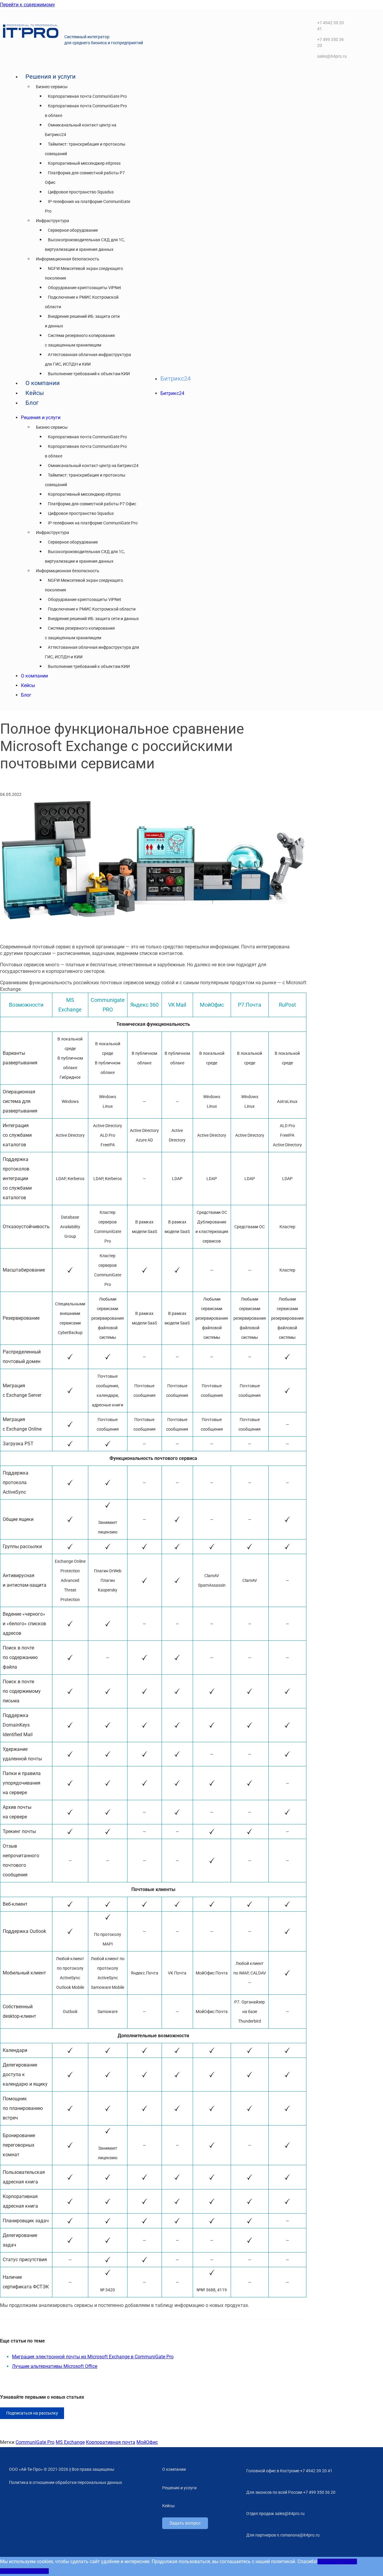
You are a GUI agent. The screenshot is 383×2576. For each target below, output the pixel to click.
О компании (43, 383)
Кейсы (35, 393)
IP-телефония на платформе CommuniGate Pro (93, 523)
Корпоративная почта (111, 2442)
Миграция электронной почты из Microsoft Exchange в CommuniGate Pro (93, 2357)
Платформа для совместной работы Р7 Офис (92, 504)
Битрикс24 (175, 379)
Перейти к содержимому (28, 5)
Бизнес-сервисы (52, 87)
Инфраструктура (53, 221)
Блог (32, 403)
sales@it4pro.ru (332, 56)
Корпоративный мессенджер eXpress (84, 163)
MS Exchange (70, 2442)
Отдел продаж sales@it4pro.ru (275, 2514)
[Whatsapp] (363, 45)
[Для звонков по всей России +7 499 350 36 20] (240, 2490)
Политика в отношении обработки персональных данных (66, 2482)
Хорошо (326, 2561)
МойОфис (147, 2442)
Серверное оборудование (73, 230)
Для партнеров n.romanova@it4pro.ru (283, 2535)
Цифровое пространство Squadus (81, 192)
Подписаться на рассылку (32, 2413)
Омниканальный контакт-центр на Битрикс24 (93, 466)
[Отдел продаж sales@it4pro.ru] (240, 2511)
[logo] (31, 36)
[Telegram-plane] (363, 27)
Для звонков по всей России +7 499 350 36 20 (291, 2492)
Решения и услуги (51, 77)
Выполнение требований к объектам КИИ (89, 374)
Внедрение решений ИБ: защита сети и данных (93, 619)
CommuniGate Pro (35, 2442)
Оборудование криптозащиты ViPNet (85, 288)
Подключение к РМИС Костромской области (92, 609)
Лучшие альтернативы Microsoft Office (55, 2366)
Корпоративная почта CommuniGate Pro (87, 96)
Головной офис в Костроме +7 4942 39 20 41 (289, 2471)
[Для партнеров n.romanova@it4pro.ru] (240, 2533)
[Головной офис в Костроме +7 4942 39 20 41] (240, 2469)
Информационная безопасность (68, 259)
